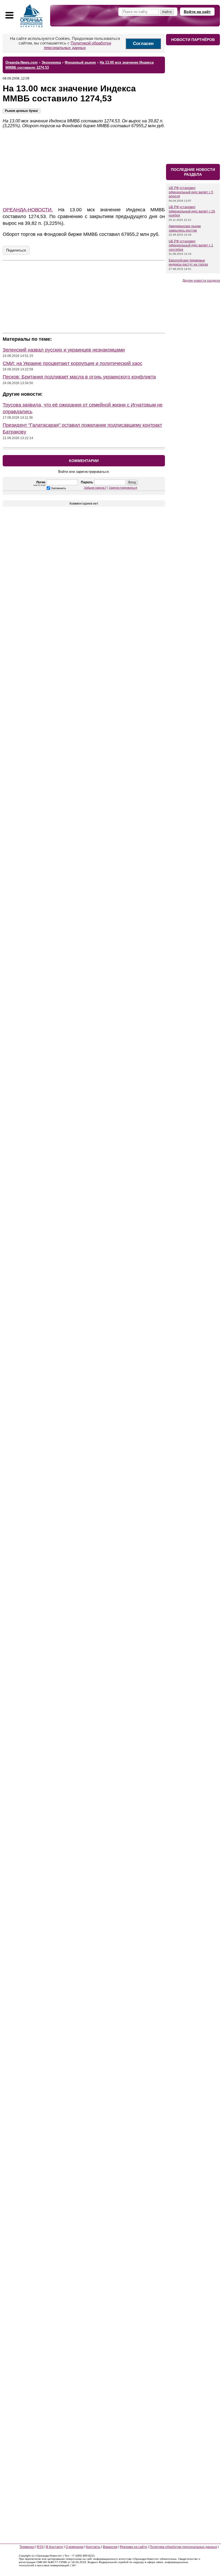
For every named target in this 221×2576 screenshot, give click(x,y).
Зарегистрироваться (123, 488)
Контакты (93, 2547)
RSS (40, 2547)
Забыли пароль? (95, 488)
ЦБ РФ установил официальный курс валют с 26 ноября (192, 211)
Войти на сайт (197, 12)
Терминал (27, 2547)
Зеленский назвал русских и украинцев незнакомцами (64, 350)
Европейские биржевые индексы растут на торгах (188, 263)
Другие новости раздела (201, 281)
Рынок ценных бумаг (22, 111)
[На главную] (32, 16)
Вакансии (110, 2547)
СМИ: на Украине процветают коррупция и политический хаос (72, 363)
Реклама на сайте (134, 2547)
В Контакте (55, 2547)
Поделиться (16, 250)
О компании (75, 2547)
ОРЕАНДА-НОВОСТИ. (28, 210)
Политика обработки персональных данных (183, 2547)
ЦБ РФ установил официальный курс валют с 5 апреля (191, 192)
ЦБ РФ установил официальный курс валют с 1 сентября (191, 245)
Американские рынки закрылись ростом (185, 228)
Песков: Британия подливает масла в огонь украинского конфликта (79, 377)
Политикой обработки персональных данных (78, 45)
